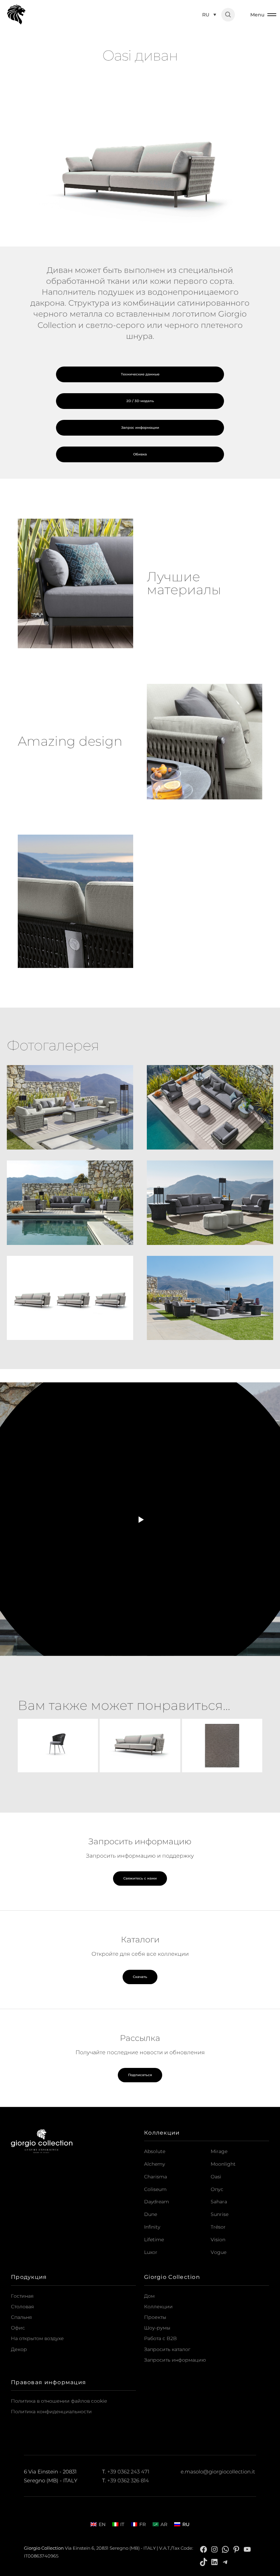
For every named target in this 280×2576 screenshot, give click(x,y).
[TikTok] (204, 2561)
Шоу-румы (157, 2328)
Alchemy (155, 2164)
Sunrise (220, 2214)
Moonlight (223, 2164)
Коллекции (158, 2307)
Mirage (219, 2151)
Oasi (216, 2177)
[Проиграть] (140, 1519)
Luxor (151, 2252)
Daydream (157, 2202)
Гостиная (22, 2296)
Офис (18, 2328)
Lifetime (154, 2240)
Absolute (155, 2151)
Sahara (219, 2202)
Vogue (219, 2252)
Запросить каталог (167, 2349)
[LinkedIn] (214, 2561)
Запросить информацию (175, 2360)
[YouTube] (247, 2549)
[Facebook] (204, 2549)
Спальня (21, 2317)
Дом (149, 2296)
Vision (218, 2240)
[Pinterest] (236, 2549)
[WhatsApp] (225, 2549)
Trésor (218, 2227)
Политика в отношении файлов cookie (59, 2401)
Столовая (22, 2307)
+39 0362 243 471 (128, 2472)
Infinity (152, 2227)
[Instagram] (214, 2549)
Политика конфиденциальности (51, 2412)
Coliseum (155, 2189)
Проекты (155, 2317)
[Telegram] (225, 2561)
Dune (151, 2214)
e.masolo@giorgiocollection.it (218, 2472)
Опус (217, 2189)
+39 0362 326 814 (128, 2481)
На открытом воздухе (37, 2338)
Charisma (156, 2177)
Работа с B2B (160, 2338)
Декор (19, 2349)
